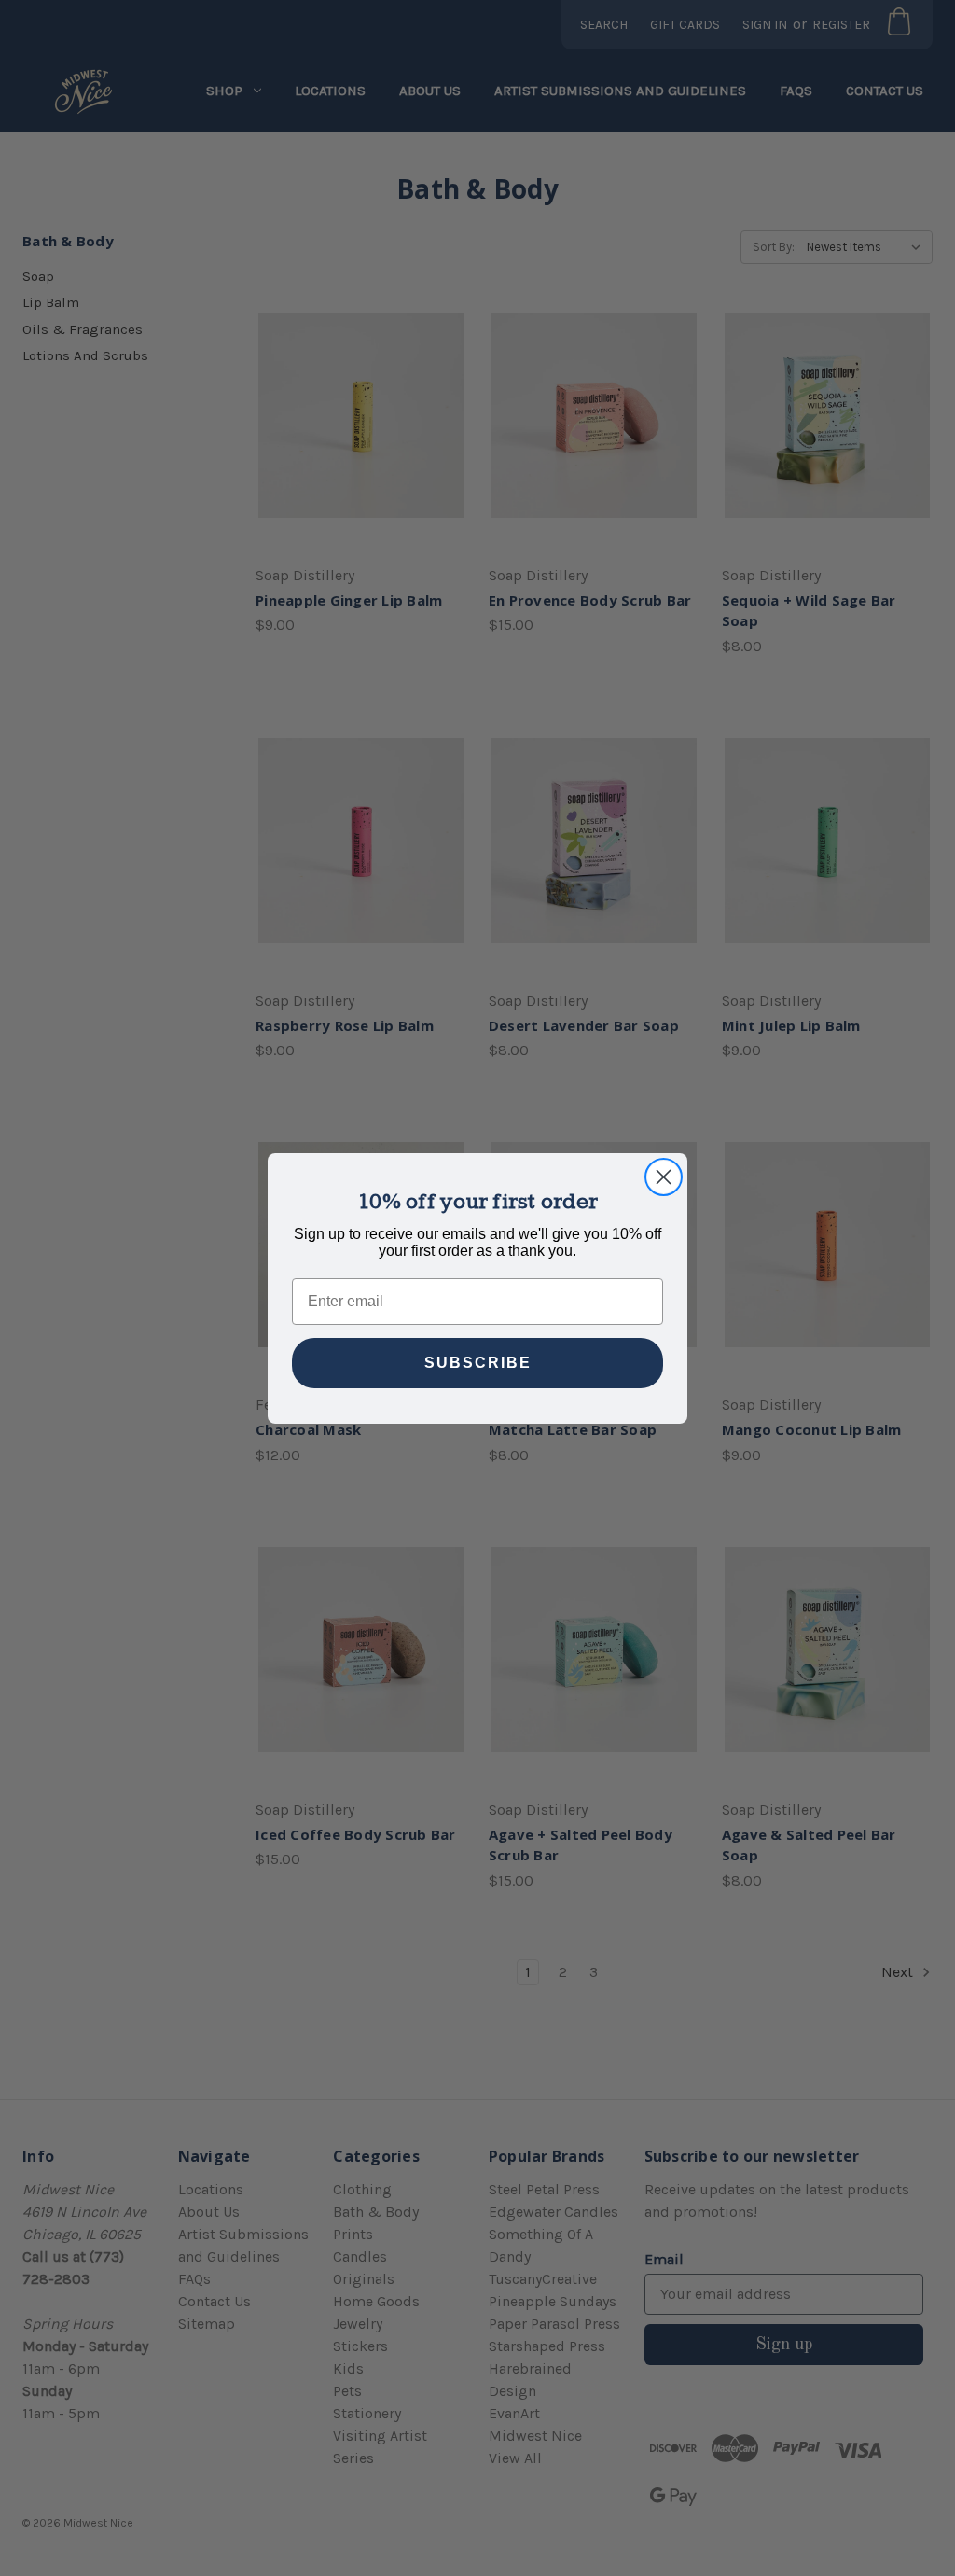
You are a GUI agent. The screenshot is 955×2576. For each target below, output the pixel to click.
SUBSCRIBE (478, 1363)
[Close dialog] (664, 1177)
